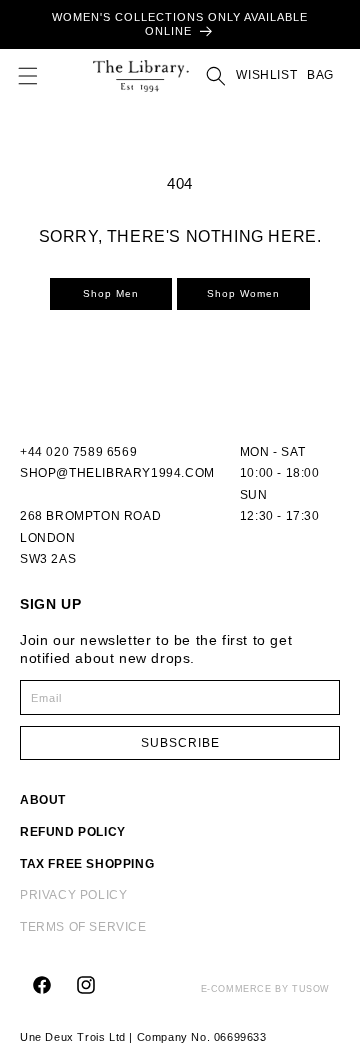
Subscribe (180, 743)
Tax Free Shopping (87, 864)
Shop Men (111, 293)
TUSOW (311, 989)
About (43, 800)
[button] (28, 76)
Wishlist (266, 75)
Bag (318, 75)
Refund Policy (73, 832)
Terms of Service (83, 927)
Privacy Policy (73, 895)
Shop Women (243, 293)
